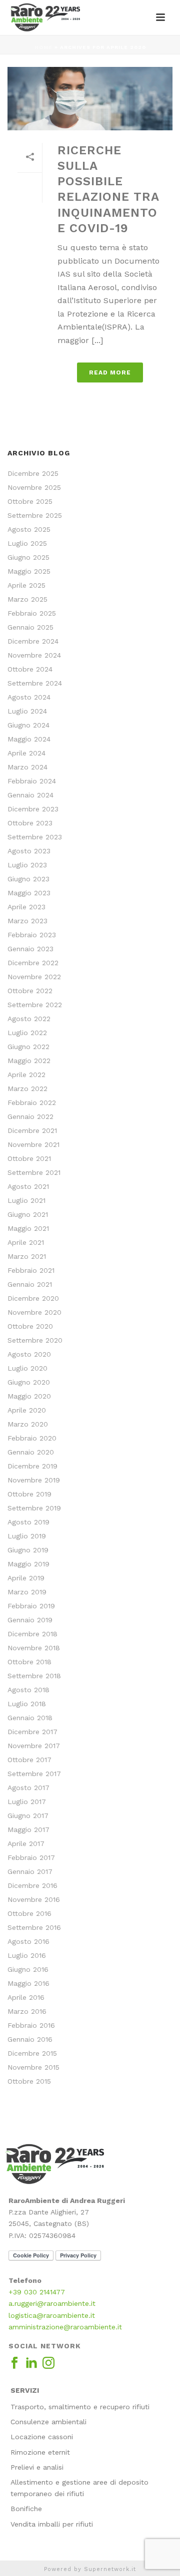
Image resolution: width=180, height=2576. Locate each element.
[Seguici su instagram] (48, 2363)
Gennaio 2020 (31, 1452)
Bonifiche (26, 2509)
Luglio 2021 (26, 1200)
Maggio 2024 (29, 739)
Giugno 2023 (28, 879)
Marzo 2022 (27, 1089)
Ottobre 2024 (30, 669)
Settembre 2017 (34, 1774)
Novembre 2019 (34, 1480)
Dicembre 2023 (33, 809)
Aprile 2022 (26, 1075)
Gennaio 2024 (30, 795)
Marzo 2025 (27, 599)
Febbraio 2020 (32, 1438)
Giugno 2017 (28, 1816)
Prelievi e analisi (37, 2467)
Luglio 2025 (27, 543)
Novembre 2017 (34, 1746)
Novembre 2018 (34, 1648)
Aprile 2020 (27, 1410)
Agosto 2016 (28, 1941)
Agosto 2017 (28, 1788)
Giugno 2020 (29, 1382)
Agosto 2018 (28, 1690)
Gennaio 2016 (30, 2039)
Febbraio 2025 (32, 613)
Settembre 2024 (35, 683)
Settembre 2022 (35, 1005)
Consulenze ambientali (48, 2422)
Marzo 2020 (28, 1424)
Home (43, 47)
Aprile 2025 (26, 585)
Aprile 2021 (26, 1242)
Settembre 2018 (34, 1676)
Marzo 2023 (27, 921)
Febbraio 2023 (32, 935)
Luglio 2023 (27, 865)
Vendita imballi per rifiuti (52, 2524)
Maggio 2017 (28, 1830)
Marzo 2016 (27, 2011)
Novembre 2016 (34, 1899)
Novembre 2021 (33, 1144)
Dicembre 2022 (33, 963)
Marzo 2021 (27, 1256)
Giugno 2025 (28, 557)
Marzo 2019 (27, 1592)
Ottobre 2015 (29, 2081)
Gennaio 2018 (30, 1718)
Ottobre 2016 (29, 1913)
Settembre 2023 (35, 837)
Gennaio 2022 (30, 1116)
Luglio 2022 (27, 1033)
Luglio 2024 (27, 711)
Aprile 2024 (26, 753)
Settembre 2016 (34, 1927)
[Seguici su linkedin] (31, 2363)
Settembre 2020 (35, 1340)
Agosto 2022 (29, 1019)
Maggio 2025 (29, 571)
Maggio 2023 (29, 893)
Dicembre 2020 (33, 1298)
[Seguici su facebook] (14, 2363)
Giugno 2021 (28, 1214)
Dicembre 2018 (32, 1634)
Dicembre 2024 (33, 641)
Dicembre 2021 (32, 1130)
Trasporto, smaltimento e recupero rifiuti (80, 2407)
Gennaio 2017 (30, 1871)
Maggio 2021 (28, 1228)
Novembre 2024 (34, 655)
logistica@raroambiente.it (52, 2315)
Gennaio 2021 (30, 1284)
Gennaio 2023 (30, 949)
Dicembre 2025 (33, 473)
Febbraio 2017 (31, 1857)
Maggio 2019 (28, 1564)
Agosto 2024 (29, 697)
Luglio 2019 (27, 1536)
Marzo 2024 (27, 767)
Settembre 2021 (34, 1172)
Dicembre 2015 (32, 2053)
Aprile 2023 (26, 907)
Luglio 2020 (27, 1368)
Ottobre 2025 (30, 501)
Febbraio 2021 (31, 1270)
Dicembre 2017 (32, 1732)
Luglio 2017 (27, 1802)
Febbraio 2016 (31, 2025)
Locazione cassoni (42, 2437)
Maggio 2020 (29, 1396)
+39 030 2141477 (37, 2292)
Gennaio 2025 (30, 627)
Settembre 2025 (35, 515)
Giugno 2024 (28, 725)
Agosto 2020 (29, 1354)
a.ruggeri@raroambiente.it (52, 2303)
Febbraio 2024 (32, 781)
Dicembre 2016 (32, 1885)
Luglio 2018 (27, 1704)
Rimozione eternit (40, 2452)
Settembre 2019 (34, 1508)
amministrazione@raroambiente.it (65, 2327)
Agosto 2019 (28, 1522)
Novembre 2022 (34, 977)
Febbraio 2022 (32, 1103)
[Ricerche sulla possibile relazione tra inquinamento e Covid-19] (90, 99)
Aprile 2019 (26, 1578)
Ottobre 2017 (29, 1760)
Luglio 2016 (27, 1955)
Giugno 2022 (28, 1047)
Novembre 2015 (33, 2067)
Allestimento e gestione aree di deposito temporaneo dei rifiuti (79, 2488)
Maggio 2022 (29, 1061)
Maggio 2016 (28, 1983)
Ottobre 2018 (29, 1662)
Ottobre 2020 (30, 1326)
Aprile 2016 (26, 1997)
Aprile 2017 (26, 1843)
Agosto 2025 (29, 529)
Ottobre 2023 (30, 823)
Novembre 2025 (34, 487)
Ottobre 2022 (30, 991)
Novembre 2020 (34, 1312)
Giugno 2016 (28, 1969)
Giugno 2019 (28, 1550)
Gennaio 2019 (30, 1620)
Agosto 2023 (29, 851)
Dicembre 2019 (32, 1466)
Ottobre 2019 (29, 1494)
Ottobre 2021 (29, 1158)
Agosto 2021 (28, 1186)
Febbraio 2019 (31, 1606)
